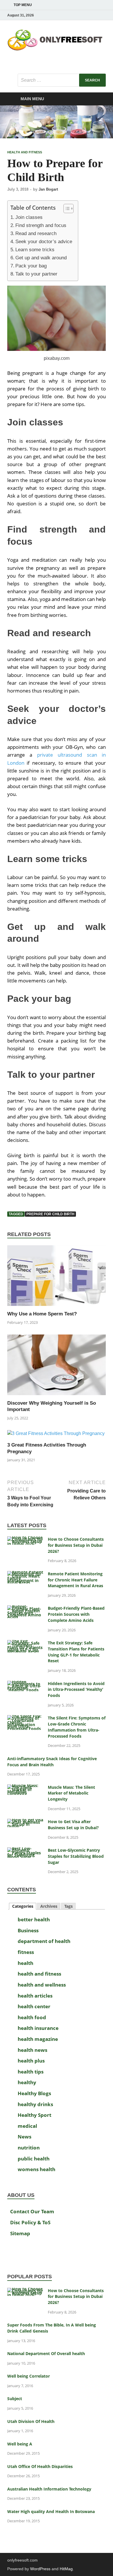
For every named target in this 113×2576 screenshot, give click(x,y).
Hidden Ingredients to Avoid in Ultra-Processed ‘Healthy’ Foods (76, 1690)
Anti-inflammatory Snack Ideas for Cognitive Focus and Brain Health (52, 1762)
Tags (69, 1906)
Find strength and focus (41, 225)
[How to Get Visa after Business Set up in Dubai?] (25, 1822)
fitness (26, 1952)
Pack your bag (31, 266)
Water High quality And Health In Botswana (51, 2511)
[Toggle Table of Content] (66, 209)
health (25, 1963)
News (24, 2137)
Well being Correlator (29, 2376)
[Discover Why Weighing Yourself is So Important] (57, 1367)
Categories (23, 1906)
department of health (44, 1941)
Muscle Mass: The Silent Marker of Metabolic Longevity (71, 1793)
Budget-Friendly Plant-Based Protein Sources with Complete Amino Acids (76, 1614)
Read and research (36, 233)
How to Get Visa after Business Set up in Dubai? (73, 1825)
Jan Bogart (48, 189)
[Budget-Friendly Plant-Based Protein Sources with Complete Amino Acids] (25, 1609)
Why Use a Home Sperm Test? (42, 1314)
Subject (15, 2399)
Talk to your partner (36, 274)
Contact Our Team (32, 2211)
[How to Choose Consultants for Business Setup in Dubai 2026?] (25, 1540)
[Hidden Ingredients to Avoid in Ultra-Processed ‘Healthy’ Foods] (25, 1684)
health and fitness (25, 152)
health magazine (38, 2039)
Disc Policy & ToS (30, 2222)
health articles (35, 1996)
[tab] (23, 1906)
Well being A (20, 2444)
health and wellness (42, 1985)
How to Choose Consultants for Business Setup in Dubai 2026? (76, 1545)
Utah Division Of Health (31, 2421)
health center (34, 2006)
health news (32, 2050)
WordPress (40, 2569)
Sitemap (20, 2233)
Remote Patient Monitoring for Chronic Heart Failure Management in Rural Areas (75, 1580)
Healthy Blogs (34, 2093)
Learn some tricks (35, 250)
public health (34, 2159)
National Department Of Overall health (46, 2353)
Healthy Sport (34, 2115)
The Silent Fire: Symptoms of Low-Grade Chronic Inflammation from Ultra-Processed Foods (77, 1727)
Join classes (29, 217)
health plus (31, 2061)
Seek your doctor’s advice (44, 242)
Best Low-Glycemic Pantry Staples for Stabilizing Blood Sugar (76, 1856)
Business (28, 1930)
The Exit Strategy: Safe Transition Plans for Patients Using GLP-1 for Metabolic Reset (76, 1652)
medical (27, 2126)
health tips (31, 2072)
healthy (27, 2082)
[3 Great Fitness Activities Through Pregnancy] (56, 1436)
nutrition (29, 2148)
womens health (37, 2169)
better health (34, 1919)
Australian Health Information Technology (49, 2489)
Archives (49, 1906)
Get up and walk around (41, 258)
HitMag (66, 2569)
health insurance (38, 2028)
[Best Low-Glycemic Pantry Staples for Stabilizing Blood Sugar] (25, 1851)
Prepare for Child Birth (50, 1214)
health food (32, 2017)
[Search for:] (62, 80)
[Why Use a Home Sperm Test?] (57, 1278)
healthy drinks (35, 2104)
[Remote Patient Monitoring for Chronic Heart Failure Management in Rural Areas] (25, 1574)
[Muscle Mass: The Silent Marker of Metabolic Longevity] (25, 1788)
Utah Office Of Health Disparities (40, 2466)
